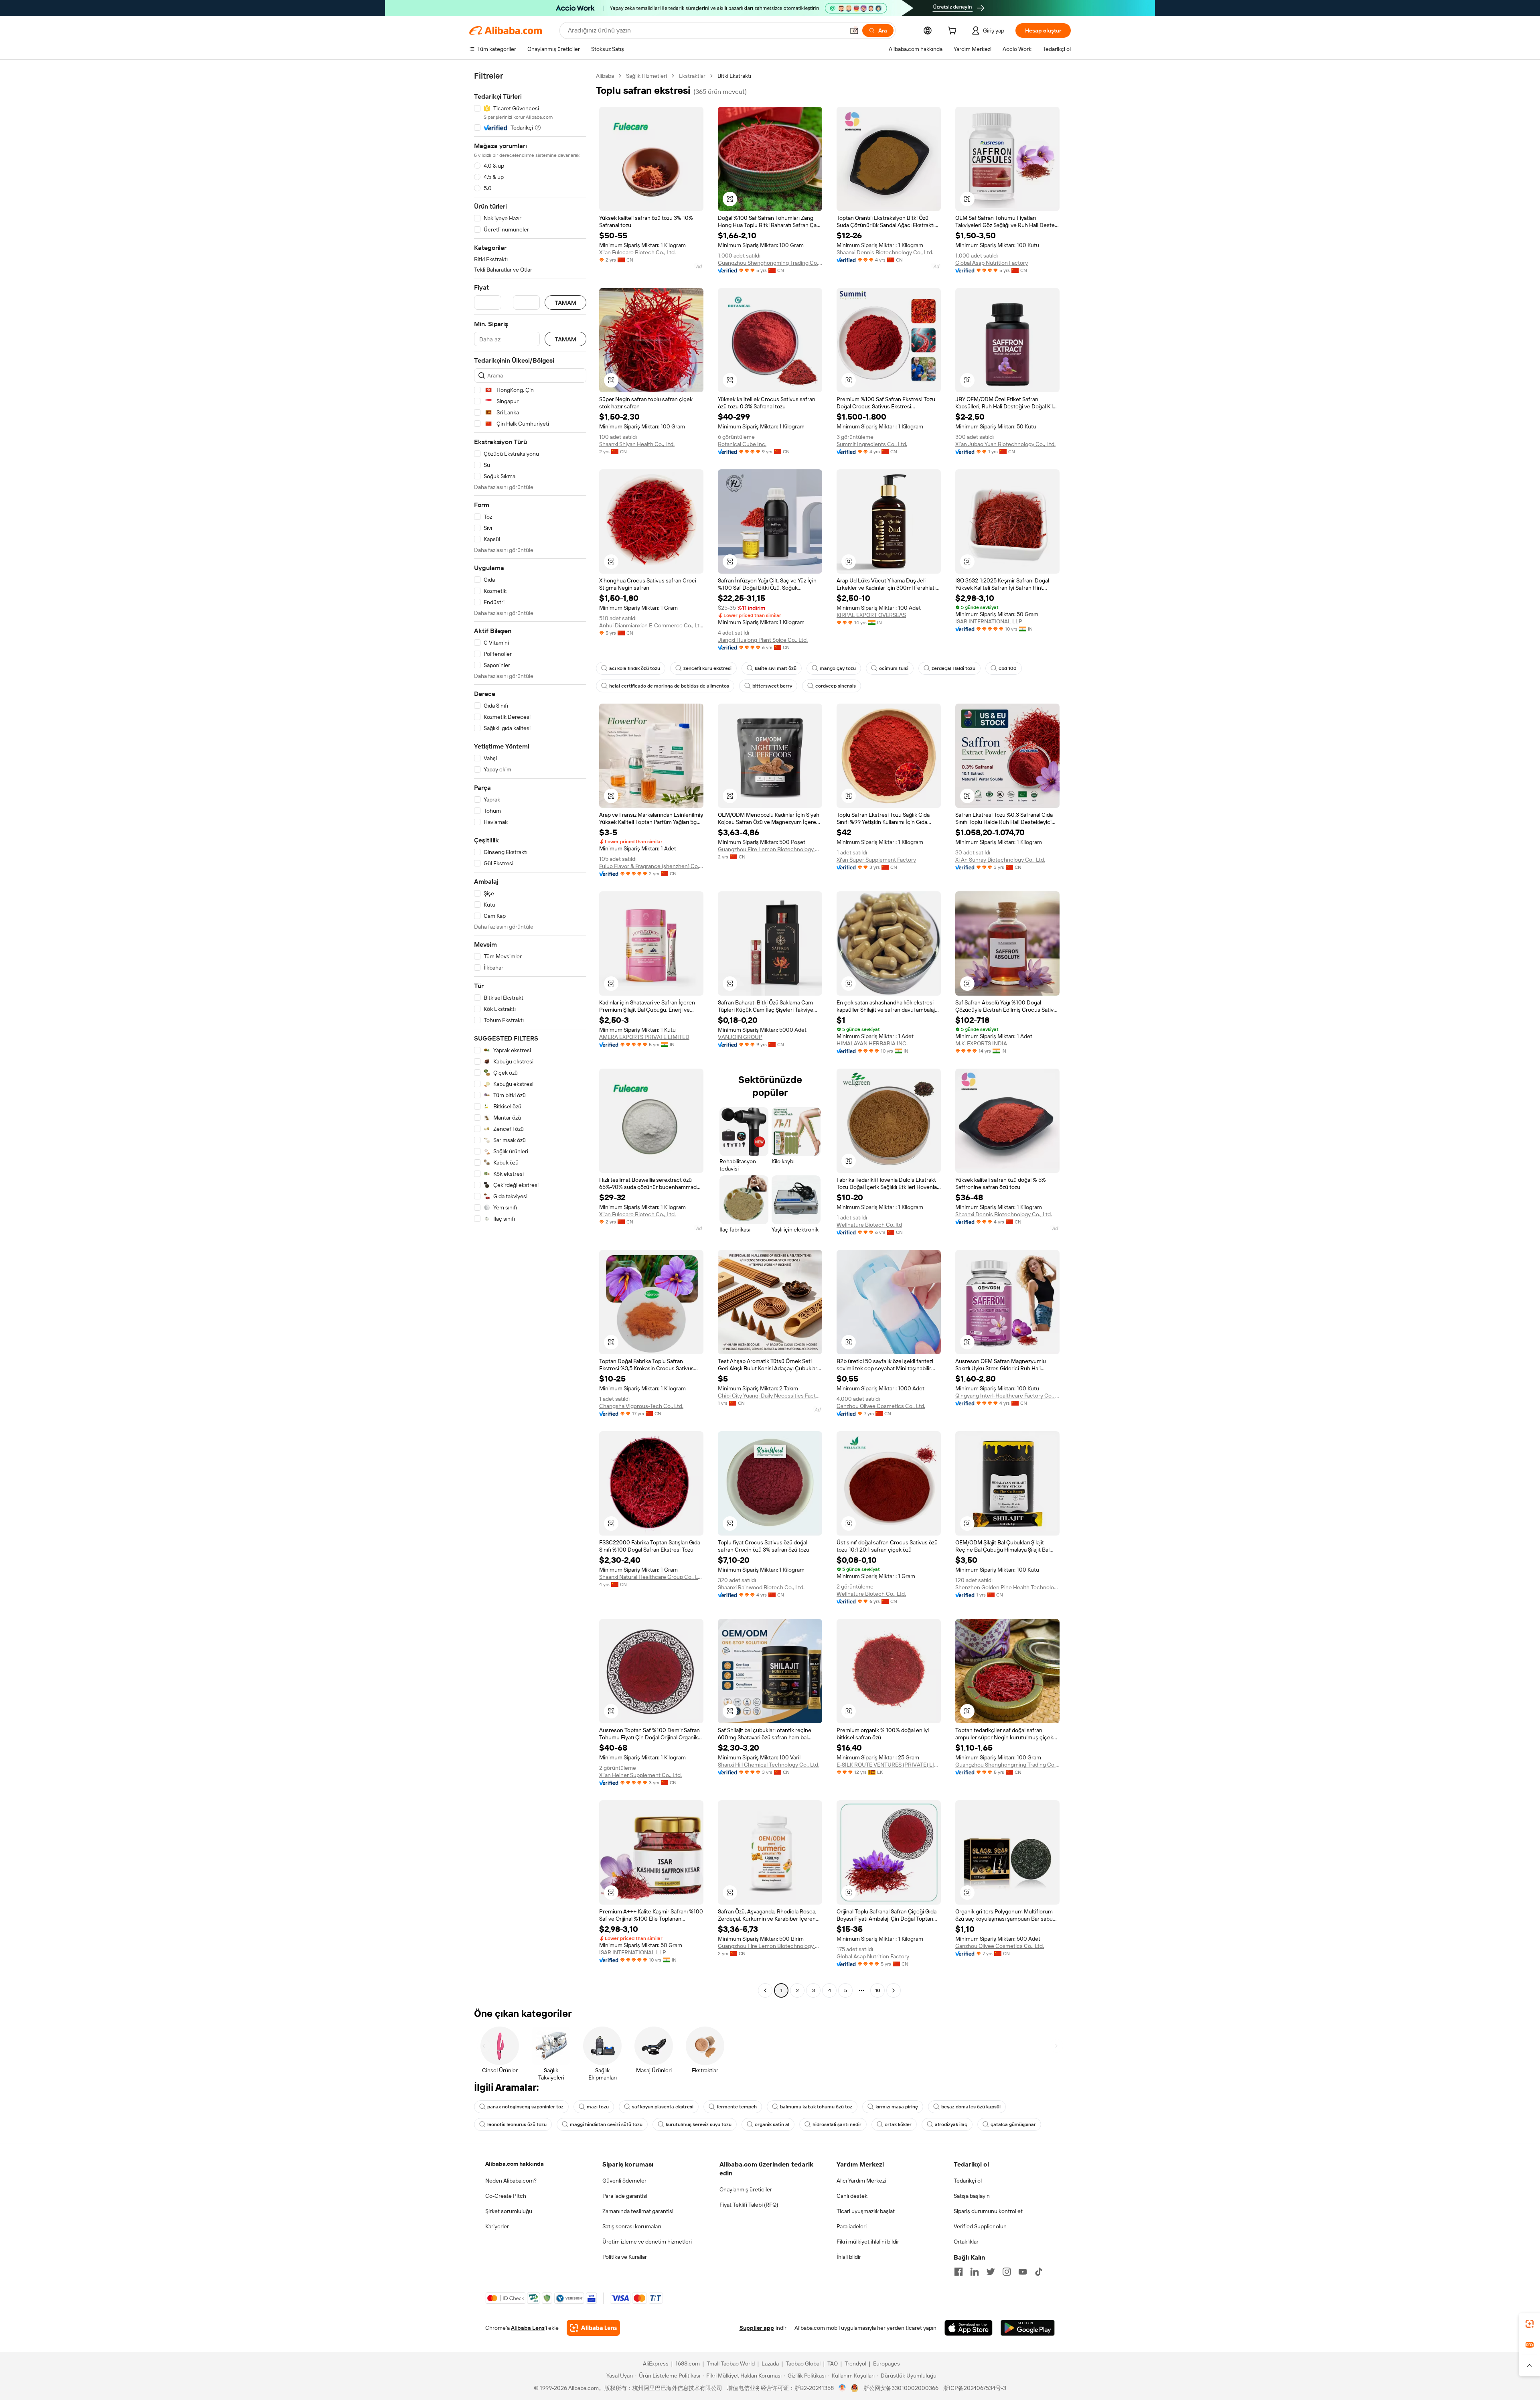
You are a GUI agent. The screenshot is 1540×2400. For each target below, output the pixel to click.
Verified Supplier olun (980, 2226)
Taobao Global (803, 2363)
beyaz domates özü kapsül (971, 2107)
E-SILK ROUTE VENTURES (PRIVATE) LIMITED (889, 1765)
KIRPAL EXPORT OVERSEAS (871, 615)
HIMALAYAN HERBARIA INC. (872, 1043)
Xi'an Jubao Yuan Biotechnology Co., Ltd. (1005, 444)
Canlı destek (852, 2196)
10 (878, 1990)
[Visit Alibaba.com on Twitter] (991, 2272)
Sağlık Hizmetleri (646, 76)
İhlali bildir (849, 2257)
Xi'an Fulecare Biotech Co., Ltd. (637, 252)
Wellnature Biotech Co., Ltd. (871, 1594)
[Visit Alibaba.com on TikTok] (1039, 2272)
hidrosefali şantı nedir (837, 2124)
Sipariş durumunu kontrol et (988, 2211)
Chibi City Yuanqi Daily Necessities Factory (770, 1396)
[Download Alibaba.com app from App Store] (969, 2328)
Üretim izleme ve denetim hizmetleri (647, 2242)
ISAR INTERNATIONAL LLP (989, 621)
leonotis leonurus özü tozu (517, 2124)
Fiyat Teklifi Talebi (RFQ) (749, 2205)
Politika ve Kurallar (625, 2257)
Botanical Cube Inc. (742, 444)
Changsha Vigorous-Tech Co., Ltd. (641, 1406)
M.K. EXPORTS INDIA (981, 1043)
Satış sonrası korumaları (632, 2226)
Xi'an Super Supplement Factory (876, 860)
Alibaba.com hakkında (515, 2164)
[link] (1530, 2324)
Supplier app (757, 2328)
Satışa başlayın (972, 2196)
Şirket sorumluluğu (509, 2211)
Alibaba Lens (528, 2328)
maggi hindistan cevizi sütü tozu (606, 2124)
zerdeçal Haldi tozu (953, 668)
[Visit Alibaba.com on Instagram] (1007, 2272)
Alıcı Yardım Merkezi (861, 2181)
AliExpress (656, 2363)
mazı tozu (598, 2107)
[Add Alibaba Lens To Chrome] (593, 2328)
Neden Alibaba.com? (511, 2181)
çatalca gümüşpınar (1013, 2124)
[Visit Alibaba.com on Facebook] (958, 2272)
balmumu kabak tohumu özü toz (816, 2107)
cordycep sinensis (836, 686)
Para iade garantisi (625, 2196)
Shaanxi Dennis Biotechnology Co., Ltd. (885, 252)
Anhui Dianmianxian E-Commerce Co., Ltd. (651, 625)
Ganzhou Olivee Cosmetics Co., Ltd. (881, 1406)
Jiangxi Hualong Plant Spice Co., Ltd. (763, 640)
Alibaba (605, 76)
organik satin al (772, 2124)
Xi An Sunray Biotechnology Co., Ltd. (1000, 860)
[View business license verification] (842, 2388)
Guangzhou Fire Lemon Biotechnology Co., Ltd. (770, 849)
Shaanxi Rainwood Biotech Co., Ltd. (761, 1587)
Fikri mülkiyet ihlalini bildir (868, 2242)
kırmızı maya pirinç (897, 2107)
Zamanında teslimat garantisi (638, 2211)
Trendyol (855, 2363)
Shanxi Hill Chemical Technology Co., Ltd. (769, 1765)
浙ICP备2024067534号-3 (975, 2388)
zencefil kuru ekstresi (707, 668)
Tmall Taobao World (731, 2363)
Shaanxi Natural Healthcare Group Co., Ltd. (651, 1577)
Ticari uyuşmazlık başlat (866, 2211)
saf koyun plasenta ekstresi (663, 2107)
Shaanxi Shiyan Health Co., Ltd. (637, 444)
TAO (833, 2363)
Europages (887, 2363)
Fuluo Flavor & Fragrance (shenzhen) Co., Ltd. (651, 866)
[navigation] (530, 1034)
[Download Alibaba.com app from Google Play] (1028, 2328)
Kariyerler (497, 2226)
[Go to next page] (894, 1990)
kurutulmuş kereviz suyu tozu (699, 2124)
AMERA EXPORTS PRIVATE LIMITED (644, 1037)
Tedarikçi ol (968, 2181)
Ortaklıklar (966, 2242)
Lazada (770, 2363)
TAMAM (565, 303)
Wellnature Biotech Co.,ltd (869, 1225)
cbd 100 (1008, 668)
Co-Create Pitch (506, 2196)
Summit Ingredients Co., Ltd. (872, 444)
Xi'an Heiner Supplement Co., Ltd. (640, 1775)
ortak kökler (898, 2124)
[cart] (954, 32)
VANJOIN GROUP (740, 1037)
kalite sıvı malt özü (776, 668)
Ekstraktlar (692, 76)
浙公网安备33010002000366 (901, 2388)
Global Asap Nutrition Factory (992, 263)
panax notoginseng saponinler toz (525, 2107)
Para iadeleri (852, 2226)
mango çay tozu (838, 668)
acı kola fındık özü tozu (635, 668)
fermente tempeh (737, 2107)
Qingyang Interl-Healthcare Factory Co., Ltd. (1007, 1396)
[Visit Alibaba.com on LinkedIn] (975, 2272)
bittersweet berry (772, 686)
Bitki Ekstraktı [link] (734, 76)
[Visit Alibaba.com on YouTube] (1023, 2272)
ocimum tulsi (894, 668)
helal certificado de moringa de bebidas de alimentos (669, 686)
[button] (854, 30)
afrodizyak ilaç (951, 2124)
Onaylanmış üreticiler (746, 2189)
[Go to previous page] (765, 1990)
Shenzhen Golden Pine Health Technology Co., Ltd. (1007, 1587)
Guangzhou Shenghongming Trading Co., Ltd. (770, 263)
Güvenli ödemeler (624, 2181)
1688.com (688, 2363)
